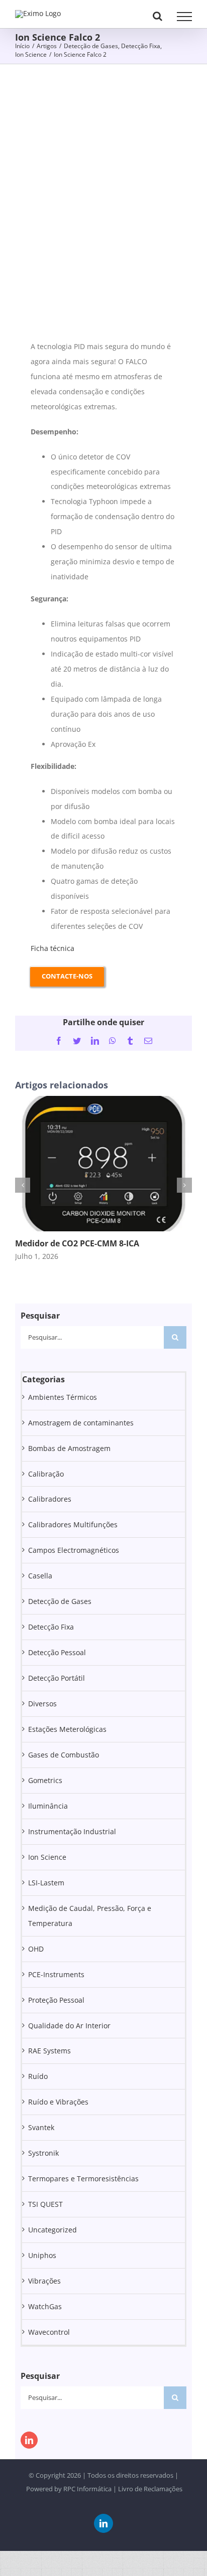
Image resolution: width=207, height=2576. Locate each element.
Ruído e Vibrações (58, 2102)
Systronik (43, 2153)
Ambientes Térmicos (63, 1397)
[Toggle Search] (158, 16)
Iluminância (48, 1806)
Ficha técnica (53, 948)
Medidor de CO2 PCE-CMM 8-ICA (77, 1243)
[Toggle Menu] (184, 17)
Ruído (38, 2076)
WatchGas (45, 2306)
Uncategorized (53, 2230)
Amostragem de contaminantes (81, 1423)
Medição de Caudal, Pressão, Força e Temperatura (90, 1916)
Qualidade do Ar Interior (69, 2026)
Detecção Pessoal (57, 1652)
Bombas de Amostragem (69, 1448)
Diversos (42, 1704)
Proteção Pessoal (56, 2000)
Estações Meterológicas (67, 1729)
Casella (40, 1576)
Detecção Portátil (57, 1678)
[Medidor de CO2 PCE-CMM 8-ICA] (103, 1101)
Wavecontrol (49, 2332)
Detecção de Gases (60, 1601)
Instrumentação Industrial (72, 1831)
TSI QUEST (45, 2204)
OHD (36, 1949)
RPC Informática (87, 2489)
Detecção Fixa (51, 1627)
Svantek (41, 2127)
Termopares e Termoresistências (83, 2179)
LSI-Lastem (46, 1883)
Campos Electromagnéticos (74, 1550)
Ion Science (47, 1857)
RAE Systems (49, 2051)
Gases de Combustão (64, 1755)
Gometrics (45, 1780)
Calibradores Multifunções (73, 1524)
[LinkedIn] (29, 2440)
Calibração (46, 1474)
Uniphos (42, 2255)
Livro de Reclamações (150, 2489)
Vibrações (44, 2281)
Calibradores (50, 1499)
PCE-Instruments (56, 1974)
